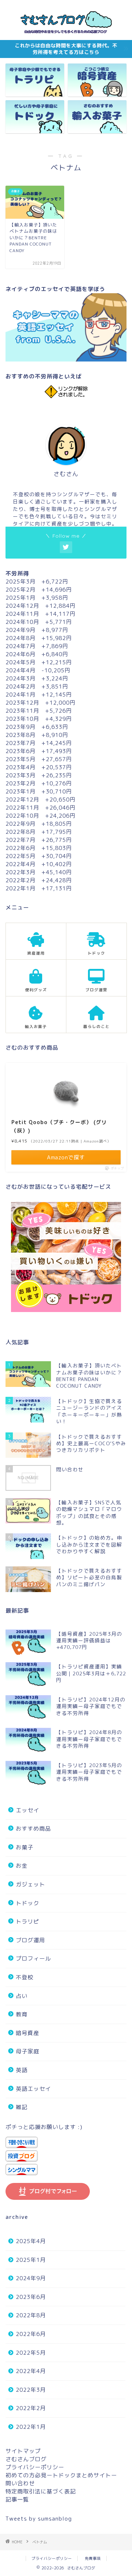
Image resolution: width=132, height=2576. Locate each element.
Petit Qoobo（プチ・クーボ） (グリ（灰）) (59, 1126)
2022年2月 (31, 2408)
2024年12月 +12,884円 (41, 606)
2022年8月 (31, 2315)
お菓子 (25, 1847)
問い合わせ (20, 2483)
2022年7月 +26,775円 (39, 840)
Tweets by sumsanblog (39, 2519)
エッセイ (27, 1810)
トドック (27, 1903)
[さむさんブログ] (66, 34)
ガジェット (30, 1884)
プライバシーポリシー (35, 2467)
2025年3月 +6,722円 (37, 582)
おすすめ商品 (33, 1829)
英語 (22, 2070)
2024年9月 (31, 2278)
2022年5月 (31, 2353)
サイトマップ (23, 2451)
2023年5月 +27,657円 (39, 759)
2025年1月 (31, 2260)
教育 (22, 2014)
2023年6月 (31, 2297)
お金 (22, 1866)
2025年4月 (31, 2241)
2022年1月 (31, 2427)
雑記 (22, 2107)
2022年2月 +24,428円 (39, 880)
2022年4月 (31, 2371)
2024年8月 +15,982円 (39, 638)
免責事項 (93, 2558)
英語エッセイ (33, 2089)
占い (22, 1996)
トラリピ (27, 1921)
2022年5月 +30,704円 (39, 856)
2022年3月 (31, 2390)
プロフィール (33, 1959)
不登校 (25, 1977)
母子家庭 (27, 2051)
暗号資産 (27, 2033)
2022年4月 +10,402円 (39, 864)
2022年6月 (31, 2334)
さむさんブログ (26, 2459)
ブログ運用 (30, 1940)
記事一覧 (17, 2499)
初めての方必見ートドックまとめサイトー (61, 2475)
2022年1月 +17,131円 (39, 888)
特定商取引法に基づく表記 (41, 2491)
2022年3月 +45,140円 (39, 872)
